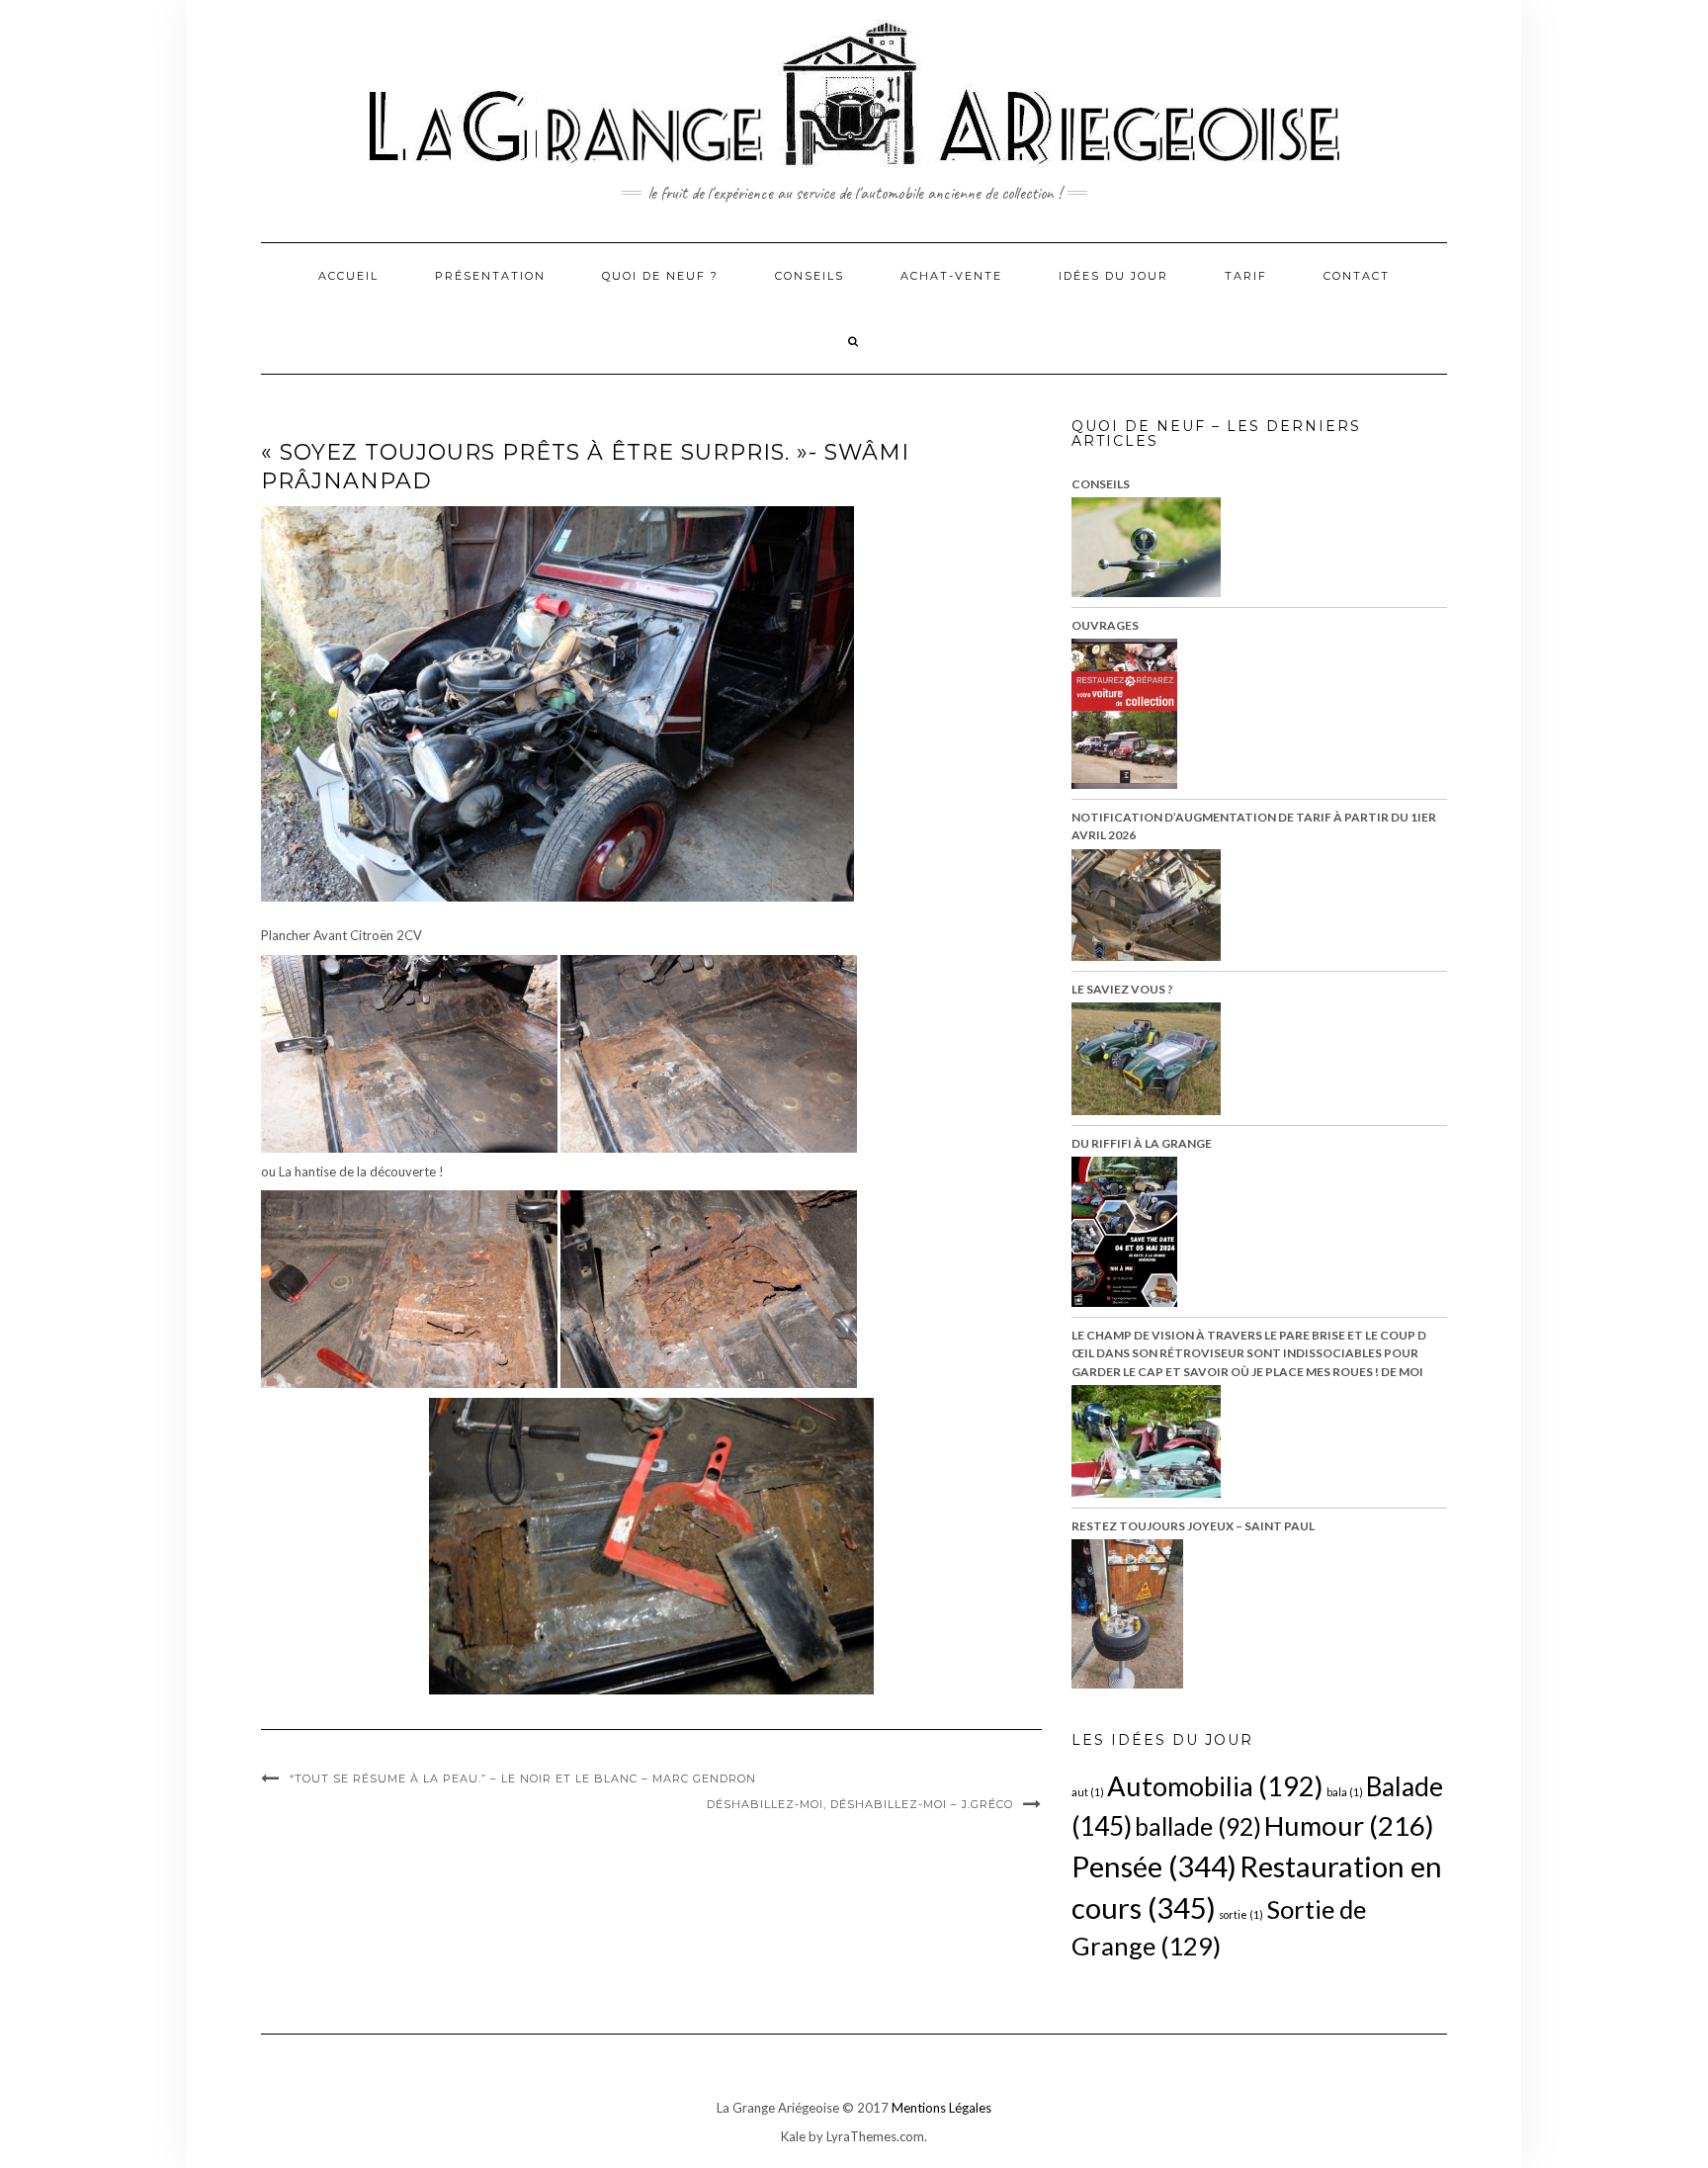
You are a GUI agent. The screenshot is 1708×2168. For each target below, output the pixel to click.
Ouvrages (1105, 625)
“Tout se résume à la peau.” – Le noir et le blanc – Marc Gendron (523, 1778)
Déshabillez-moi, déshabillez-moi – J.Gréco (860, 1804)
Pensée (1154, 1866)
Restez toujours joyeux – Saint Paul (1193, 1526)
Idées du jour (1113, 276)
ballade (1198, 1826)
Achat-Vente (951, 276)
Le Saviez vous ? (1122, 989)
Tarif (1246, 276)
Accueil (348, 276)
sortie (1241, 1914)
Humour (1349, 1825)
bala (1345, 1792)
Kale (793, 2136)
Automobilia (1215, 1786)
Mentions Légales (941, 2108)
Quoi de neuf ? (660, 276)
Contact (1357, 276)
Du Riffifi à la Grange (1142, 1143)
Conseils (810, 276)
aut (1088, 1792)
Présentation (490, 276)
